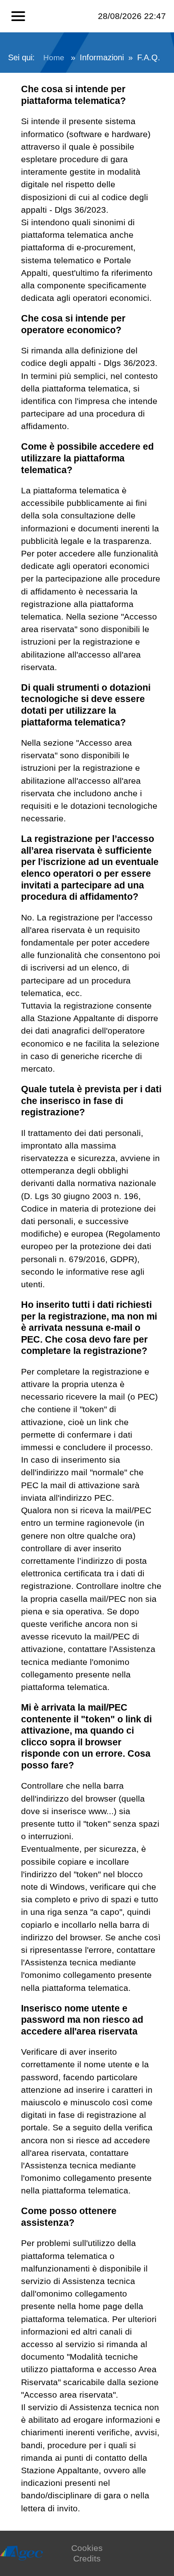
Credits (87, 2558)
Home (54, 58)
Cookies (87, 2548)
